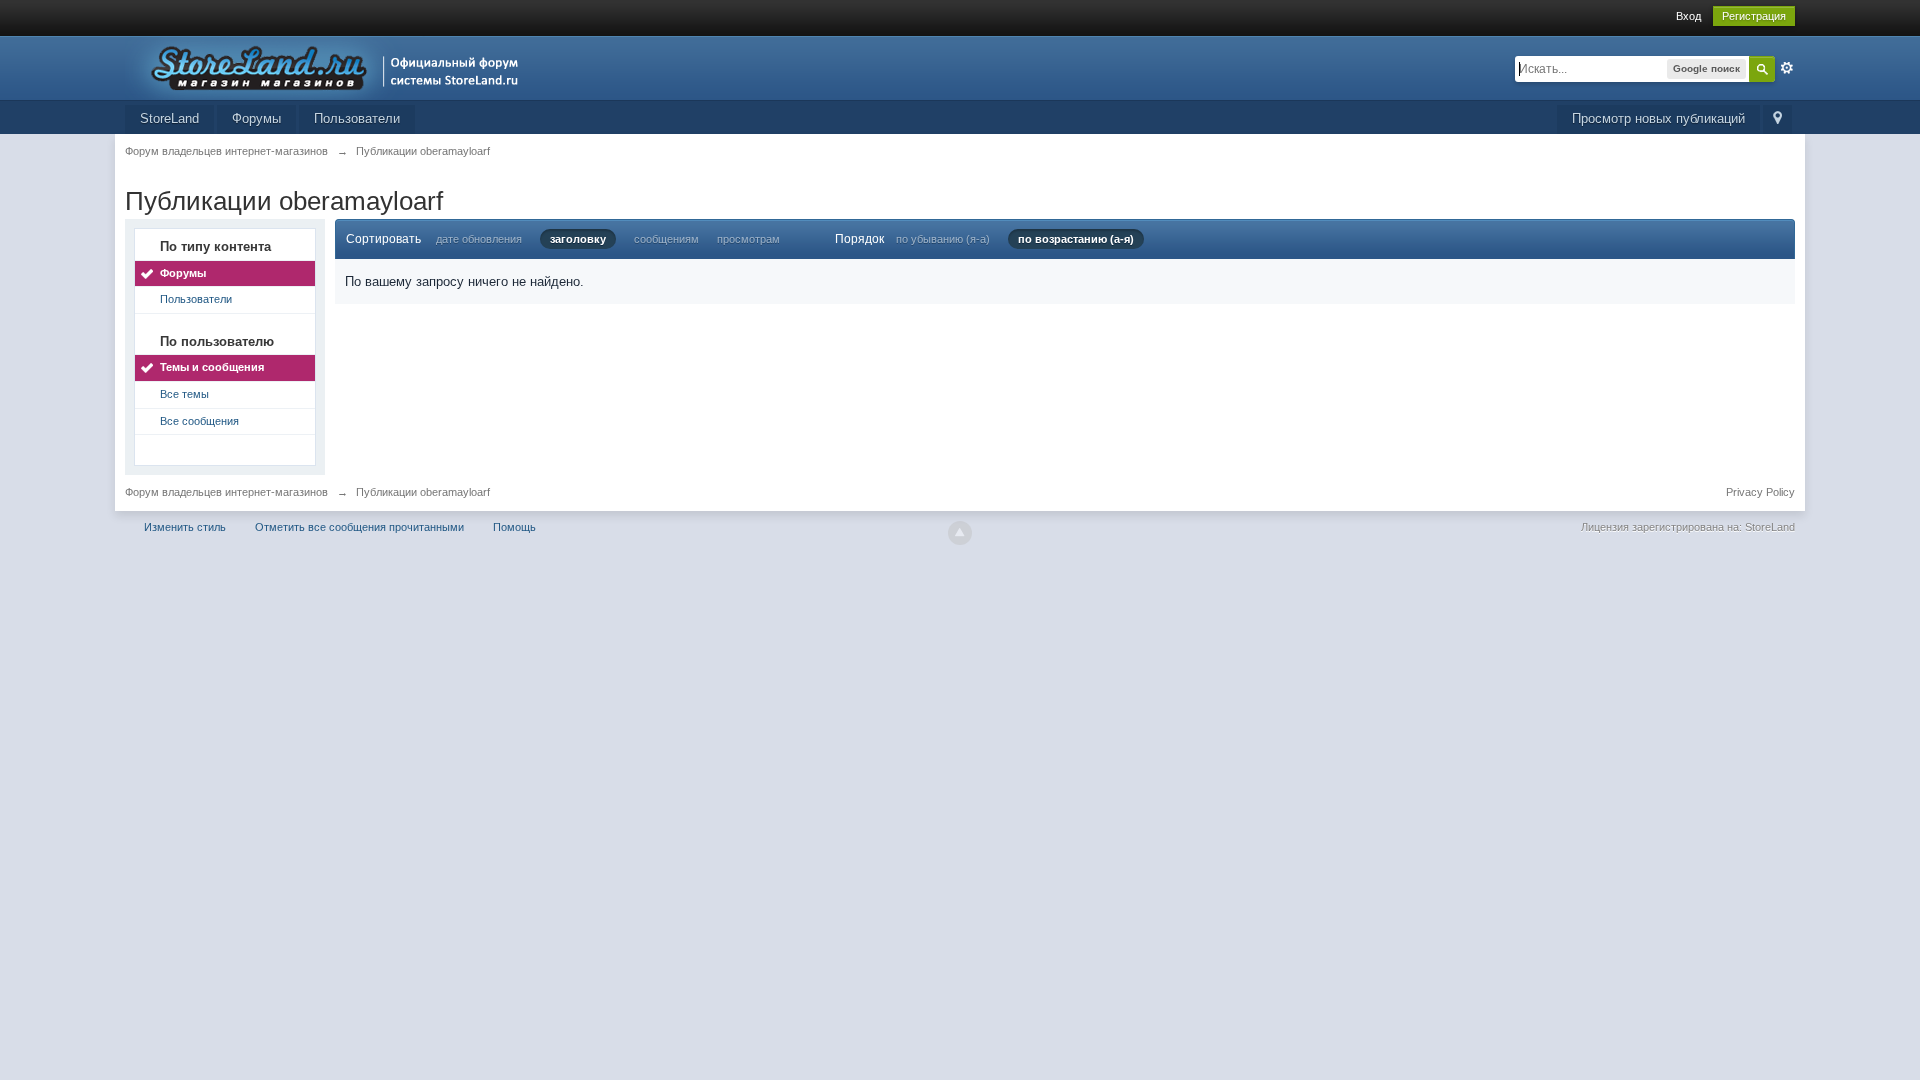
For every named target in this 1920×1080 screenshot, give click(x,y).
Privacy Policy (1760, 492)
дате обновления (479, 239)
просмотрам (748, 239)
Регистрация (1754, 16)
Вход (1688, 16)
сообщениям (666, 239)
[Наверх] (960, 533)
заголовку (578, 239)
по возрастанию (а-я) (1076, 239)
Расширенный (1787, 68)
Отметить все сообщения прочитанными (359, 527)
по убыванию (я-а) (943, 239)
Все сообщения (199, 421)
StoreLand (169, 118)
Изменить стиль (185, 527)
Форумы (256, 118)
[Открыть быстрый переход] (1777, 119)
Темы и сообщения (212, 367)
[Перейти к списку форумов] (327, 66)
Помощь (514, 527)
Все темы (184, 394)
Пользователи (357, 118)
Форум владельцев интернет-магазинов (226, 492)
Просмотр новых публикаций (1658, 118)
